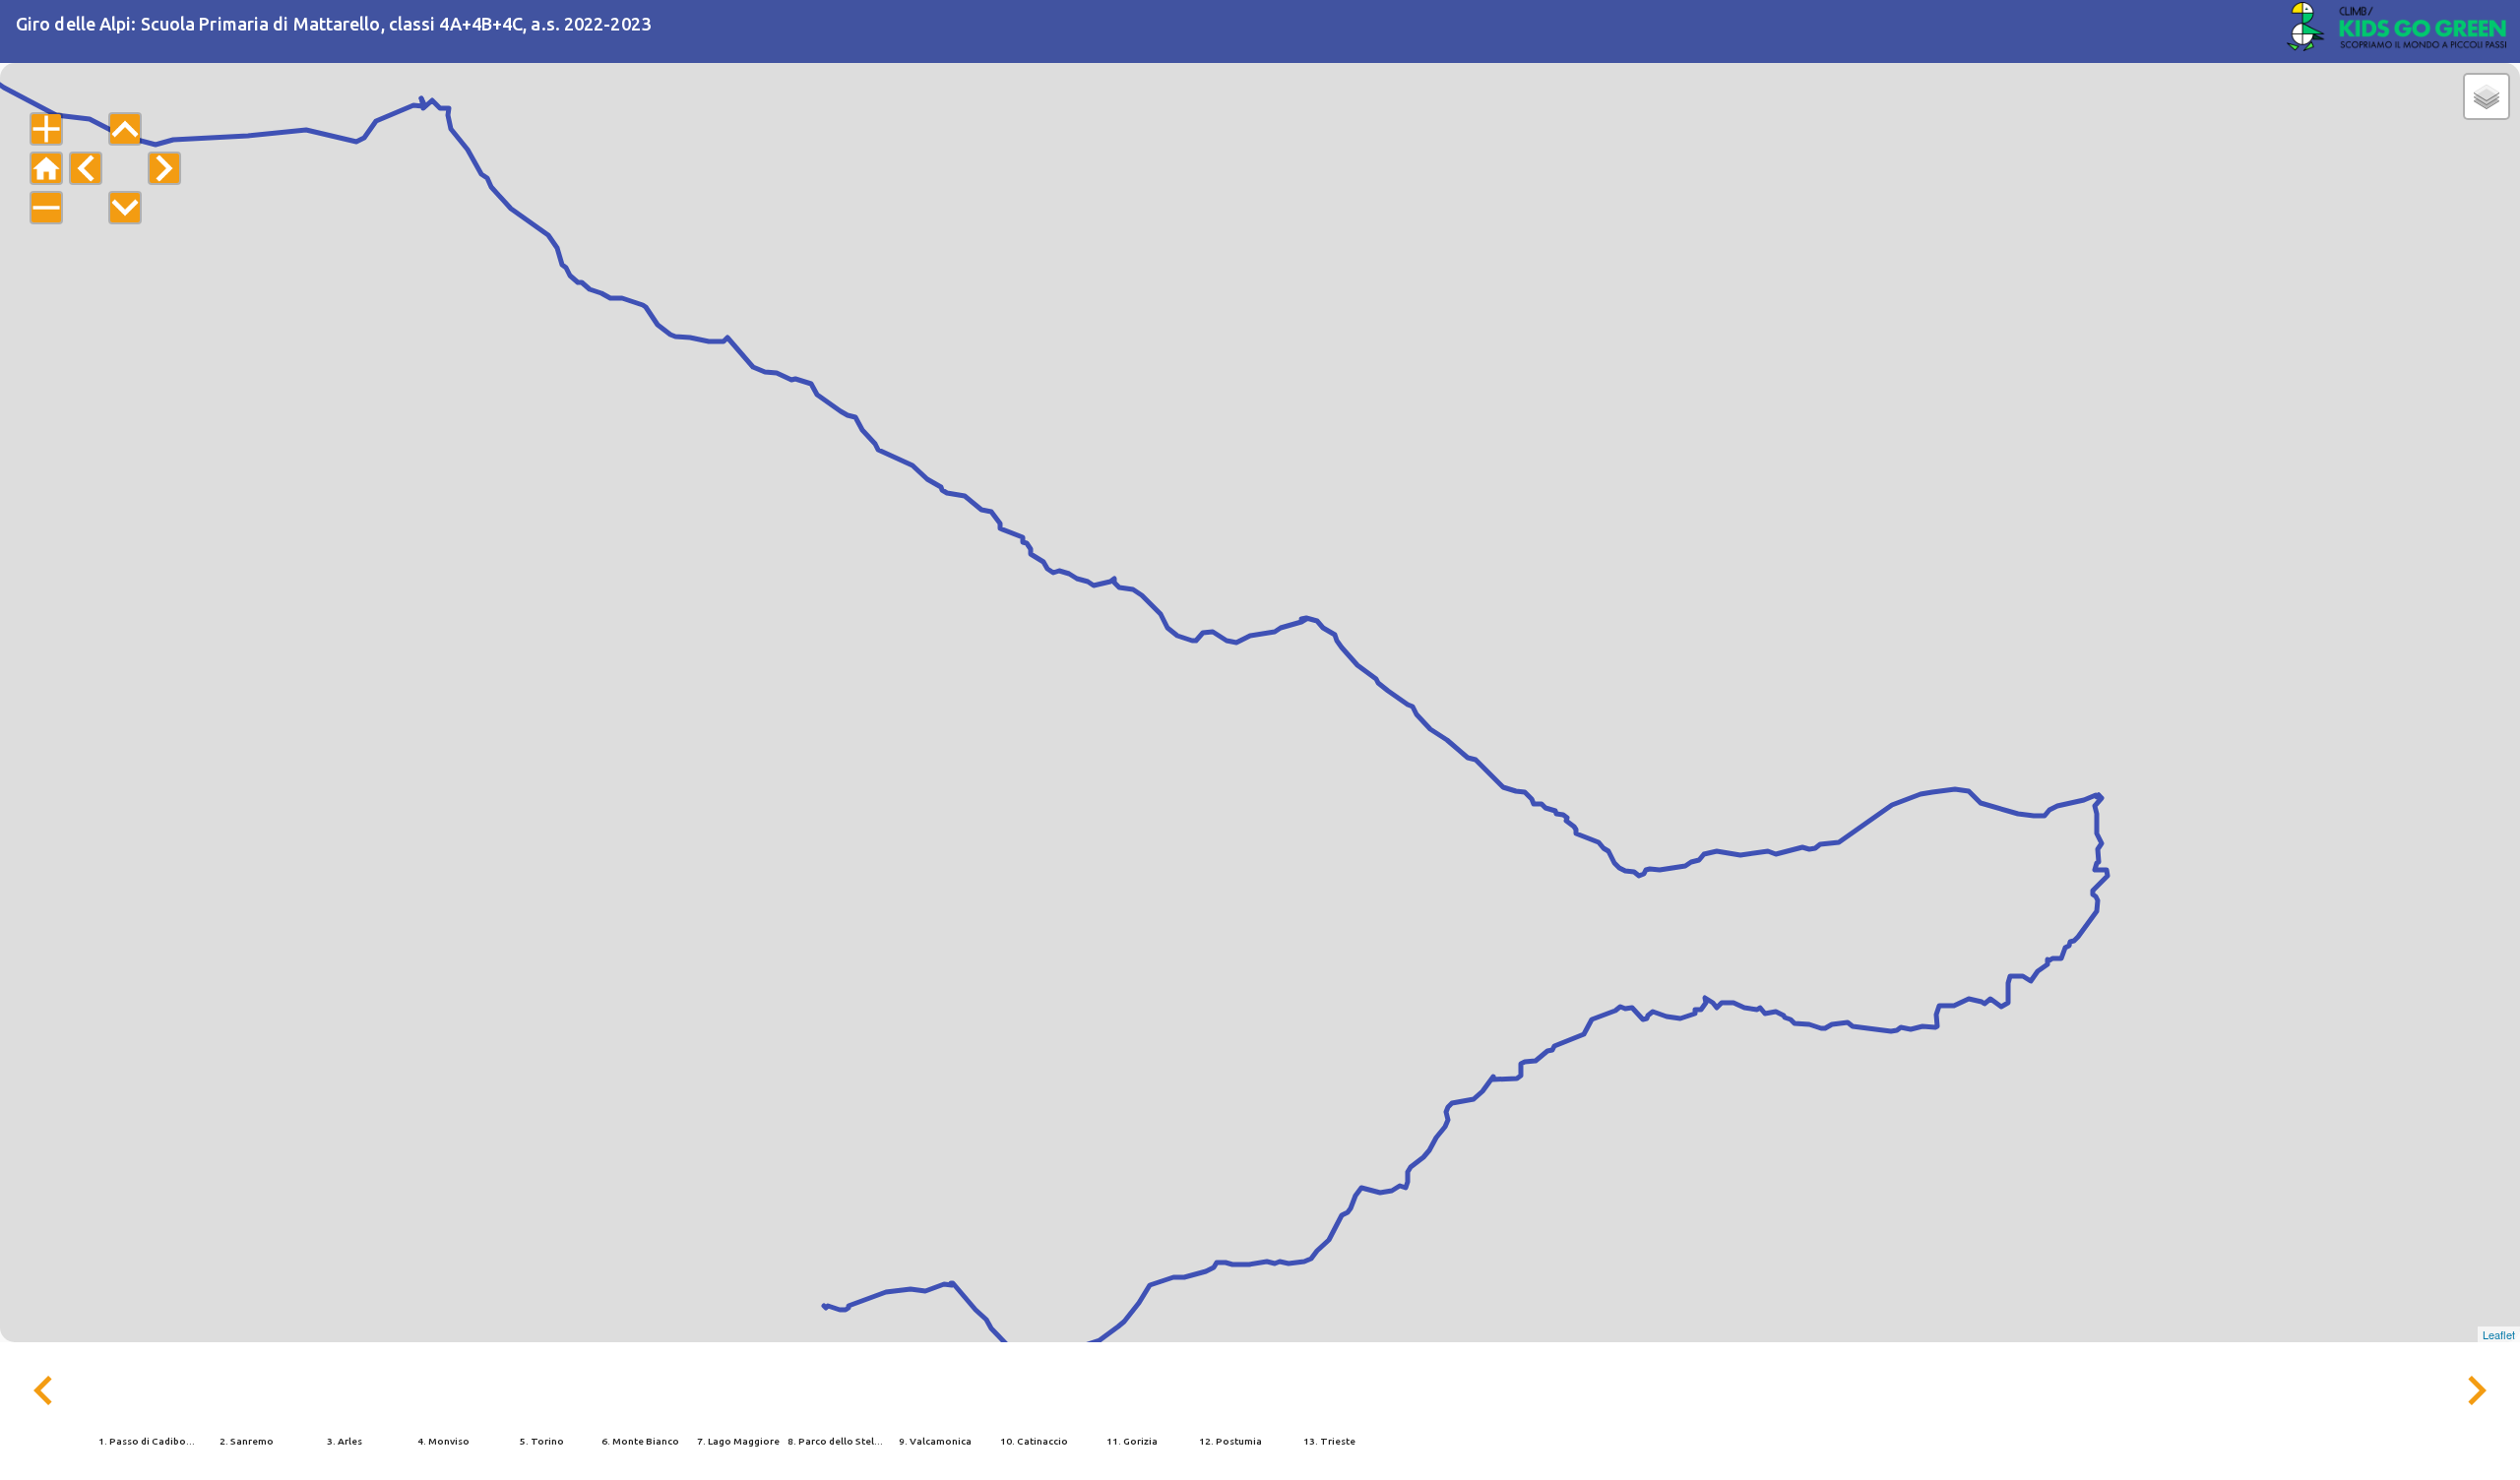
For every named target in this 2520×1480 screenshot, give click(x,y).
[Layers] (2487, 96)
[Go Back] (2396, 31)
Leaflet (2499, 1334)
